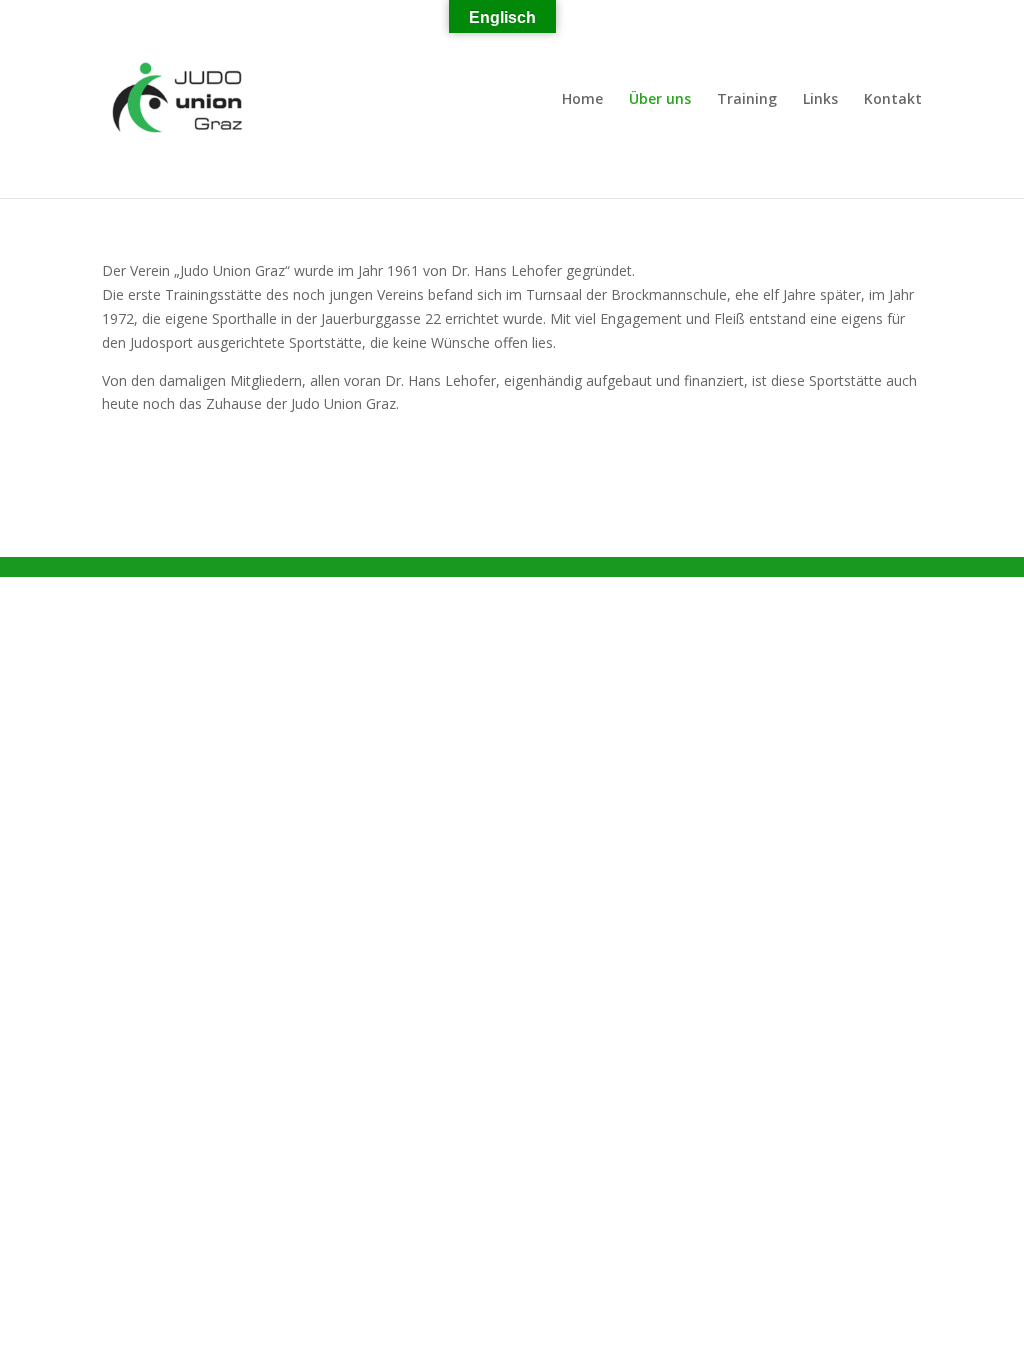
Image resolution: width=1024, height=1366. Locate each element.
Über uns (660, 100)
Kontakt (893, 100)
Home (582, 100)
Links (820, 100)
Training (747, 100)
